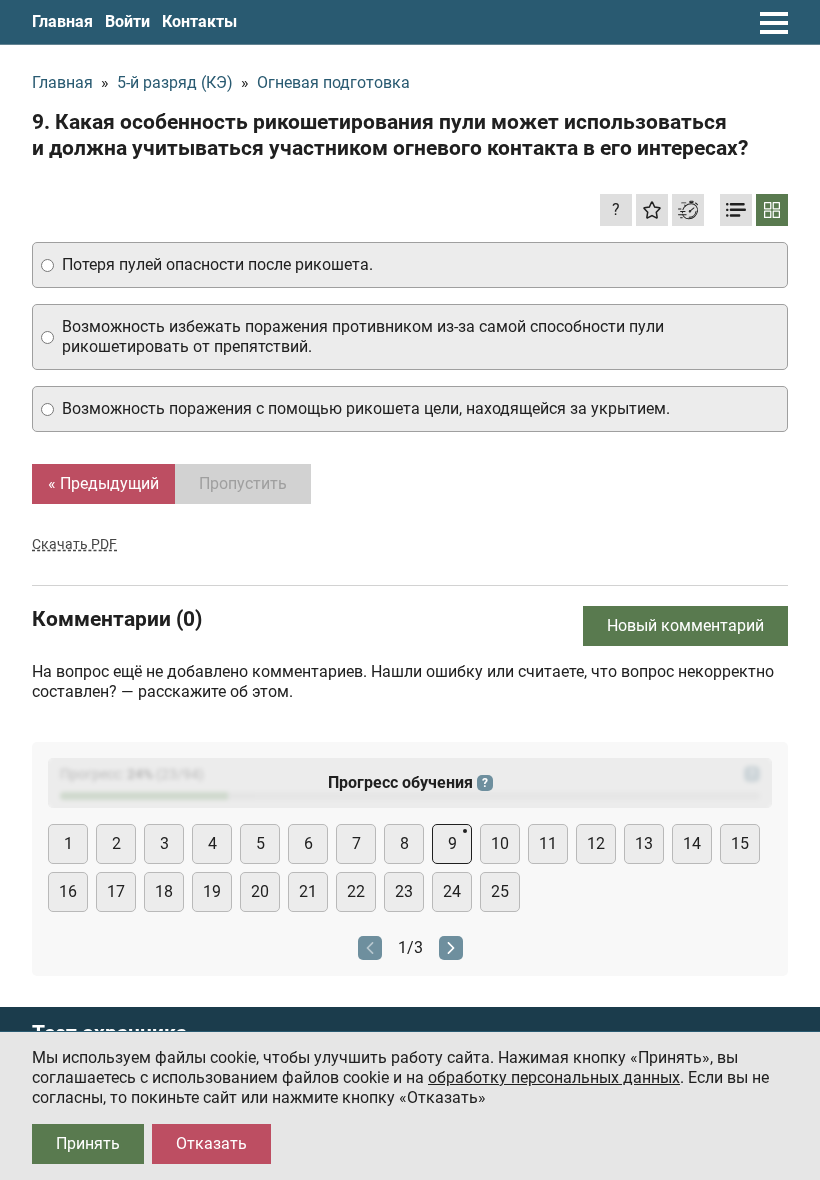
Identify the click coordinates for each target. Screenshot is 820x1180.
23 (404, 891)
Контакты (199, 21)
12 (596, 843)
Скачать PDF (74, 544)
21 (308, 891)
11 (548, 843)
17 (116, 891)
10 (500, 843)
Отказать (211, 1143)
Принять (88, 1143)
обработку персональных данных (554, 1077)
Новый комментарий (685, 625)
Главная (62, 21)
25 (500, 891)
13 (644, 843)
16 (68, 891)
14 (692, 843)
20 (260, 891)
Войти (127, 21)
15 (740, 843)
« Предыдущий (103, 483)
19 (212, 891)
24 (452, 891)
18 (164, 891)
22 (356, 891)
